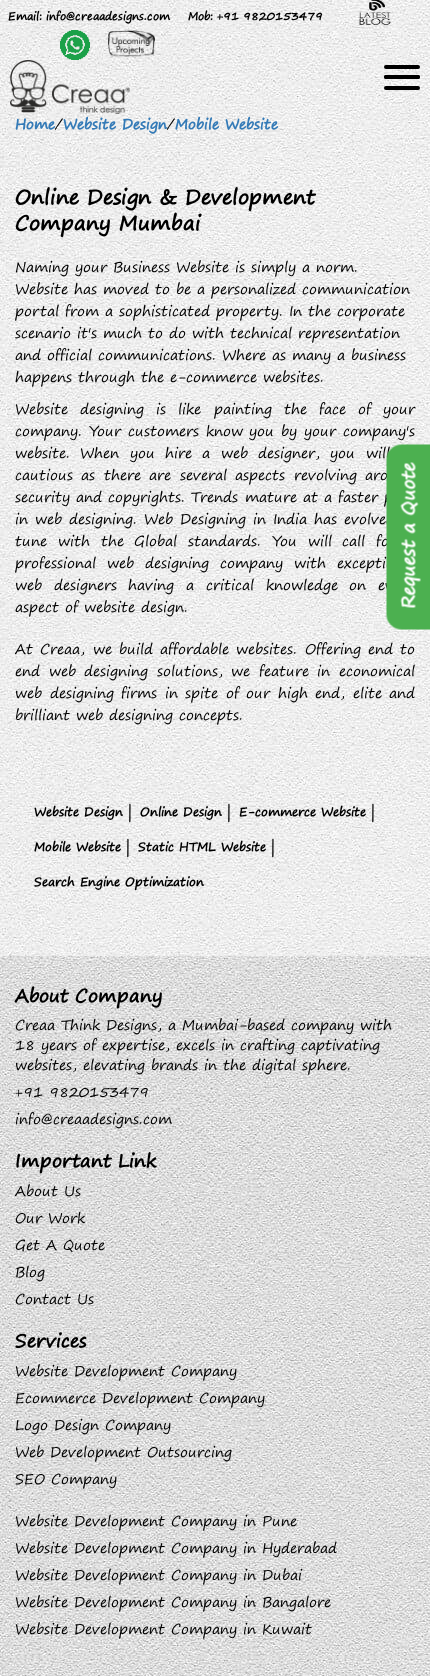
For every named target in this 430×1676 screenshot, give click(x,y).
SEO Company (66, 1479)
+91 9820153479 (82, 1092)
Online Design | (185, 811)
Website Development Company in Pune (156, 1521)
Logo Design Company (93, 1425)
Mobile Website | (82, 846)
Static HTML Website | (206, 846)
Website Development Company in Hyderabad (176, 1548)
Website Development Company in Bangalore (173, 1602)
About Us (48, 1191)
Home (35, 124)
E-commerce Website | (307, 811)
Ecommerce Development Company (140, 1398)
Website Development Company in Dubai (158, 1575)
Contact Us (54, 1299)
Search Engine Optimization (119, 881)
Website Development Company (126, 1371)
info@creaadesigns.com (93, 1119)
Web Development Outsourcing (123, 1452)
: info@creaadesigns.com (89, 15)
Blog (30, 1272)
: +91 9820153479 (255, 15)
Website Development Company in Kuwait (163, 1629)
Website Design (115, 124)
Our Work (50, 1218)
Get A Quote (60, 1245)
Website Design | (83, 811)
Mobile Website (226, 124)
